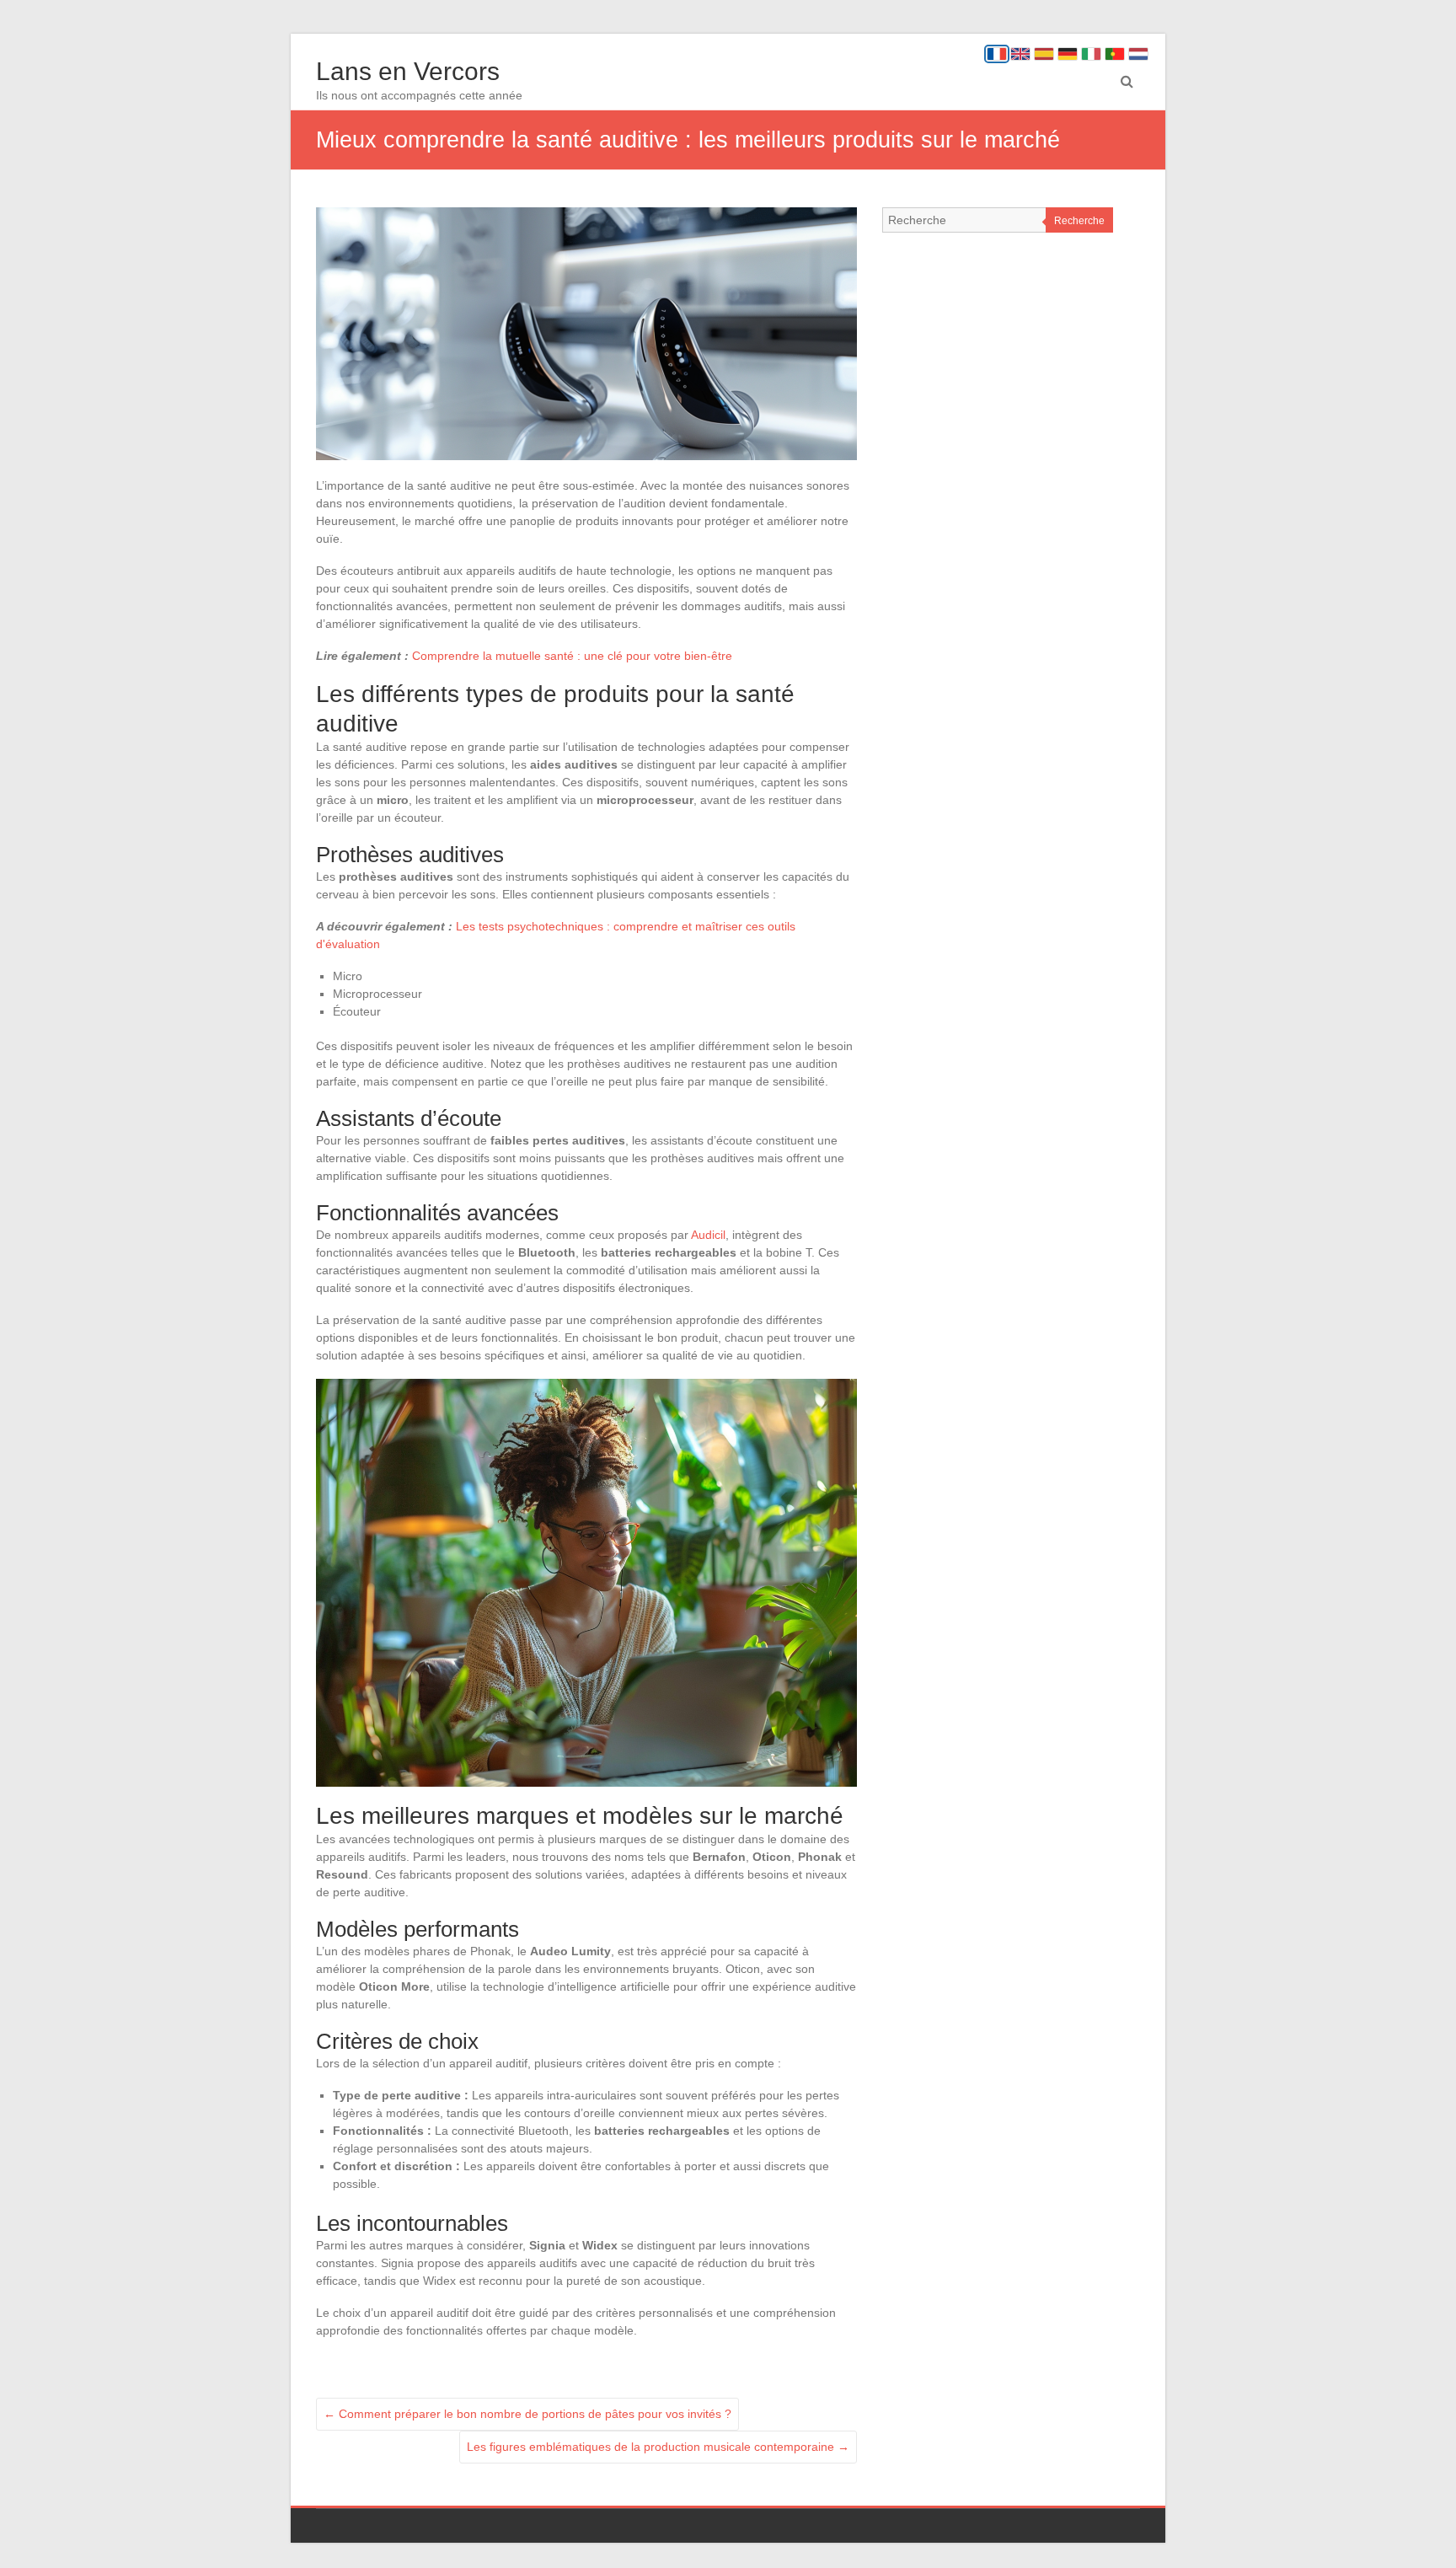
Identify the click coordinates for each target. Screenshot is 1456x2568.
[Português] (1115, 54)
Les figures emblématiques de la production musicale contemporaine (658, 2447)
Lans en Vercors (408, 71)
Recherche (1079, 221)
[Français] (997, 54)
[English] (1020, 54)
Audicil (708, 1235)
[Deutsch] (1068, 54)
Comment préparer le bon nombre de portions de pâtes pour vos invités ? (527, 2414)
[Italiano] (1091, 54)
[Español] (1044, 54)
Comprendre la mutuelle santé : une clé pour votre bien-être (572, 656)
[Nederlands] (1138, 54)
